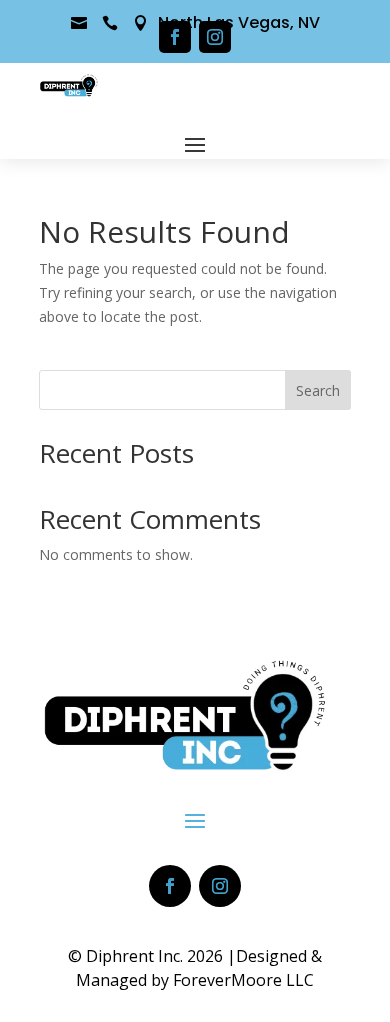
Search (318, 390)
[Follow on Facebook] (175, 37)
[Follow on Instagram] (215, 37)
